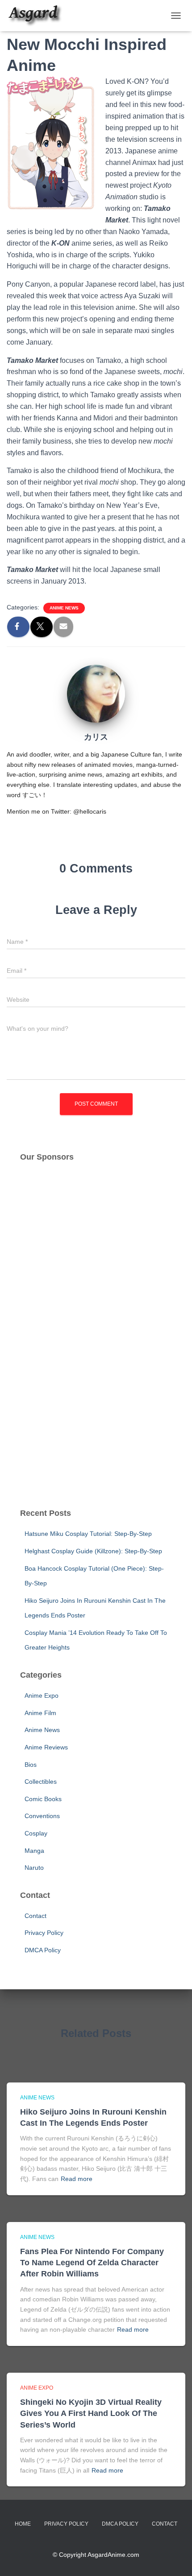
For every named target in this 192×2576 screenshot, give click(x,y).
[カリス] (96, 693)
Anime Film (40, 1713)
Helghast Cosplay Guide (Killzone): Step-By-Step (93, 1551)
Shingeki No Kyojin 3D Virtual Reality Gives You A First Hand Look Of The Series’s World (91, 2413)
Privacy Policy (44, 1933)
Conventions (42, 1816)
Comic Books (43, 1799)
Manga (34, 1851)
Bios (31, 1765)
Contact (35, 1916)
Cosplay (36, 1833)
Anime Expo (42, 1695)
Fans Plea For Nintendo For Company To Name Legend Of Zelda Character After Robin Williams (92, 2263)
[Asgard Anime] (38, 16)
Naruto (34, 1868)
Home (23, 2524)
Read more (77, 2179)
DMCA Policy (43, 1950)
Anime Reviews (46, 1747)
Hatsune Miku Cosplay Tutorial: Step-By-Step (88, 1534)
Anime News (64, 608)
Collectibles (41, 1782)
